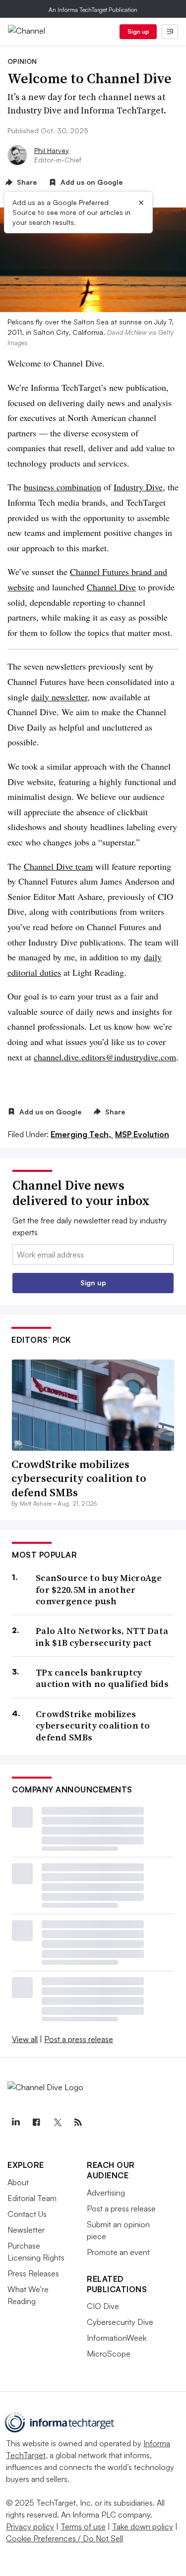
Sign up (138, 31)
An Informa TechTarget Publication (93, 10)
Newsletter (26, 2230)
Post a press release (79, 2039)
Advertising (106, 2193)
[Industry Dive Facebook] (36, 2122)
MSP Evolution (142, 1134)
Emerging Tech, (82, 1134)
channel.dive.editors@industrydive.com (105, 1057)
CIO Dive (103, 2306)
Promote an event (118, 2252)
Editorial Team (32, 2198)
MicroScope (109, 2354)
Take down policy (143, 2526)
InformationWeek (117, 2338)
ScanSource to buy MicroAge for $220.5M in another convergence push (99, 1589)
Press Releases (33, 2273)
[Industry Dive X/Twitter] (57, 2122)
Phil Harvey (52, 150)
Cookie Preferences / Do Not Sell (64, 2538)
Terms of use (83, 2526)
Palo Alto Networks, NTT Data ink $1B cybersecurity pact (102, 1637)
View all (25, 2039)
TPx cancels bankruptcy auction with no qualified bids (102, 1678)
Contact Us (27, 2214)
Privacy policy (30, 2526)
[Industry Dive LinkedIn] (15, 2122)
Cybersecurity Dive (120, 2322)
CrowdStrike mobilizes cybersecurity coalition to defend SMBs (79, 1478)
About (18, 2182)
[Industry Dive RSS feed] (78, 2122)
